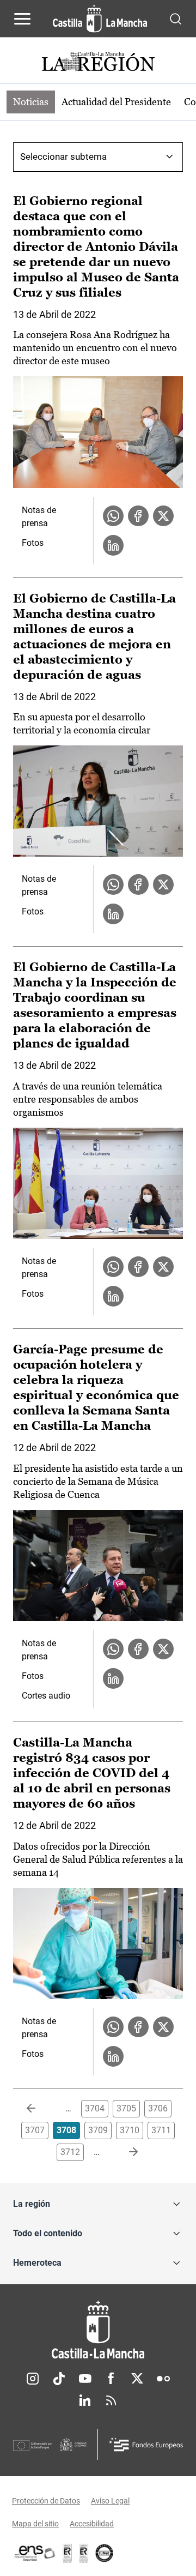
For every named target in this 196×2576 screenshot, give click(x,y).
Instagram (33, 2379)
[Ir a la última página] (125, 2152)
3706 (158, 2108)
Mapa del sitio (35, 2524)
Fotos (33, 543)
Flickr (163, 2379)
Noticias (31, 102)
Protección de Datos (46, 2501)
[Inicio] (98, 2330)
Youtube (85, 2379)
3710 (130, 2130)
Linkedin (85, 2400)
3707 (35, 2130)
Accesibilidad (92, 2524)
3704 (95, 2108)
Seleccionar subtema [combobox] (63, 157)
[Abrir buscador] (176, 18)
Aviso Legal (110, 2501)
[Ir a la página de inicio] (100, 19)
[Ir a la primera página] (40, 2109)
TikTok (59, 2379)
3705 (126, 2108)
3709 (98, 2130)
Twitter (137, 2379)
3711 (161, 2130)
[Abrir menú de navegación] (22, 19)
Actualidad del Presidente (116, 102)
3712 (70, 2152)
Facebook (111, 2379)
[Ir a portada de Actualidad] (98, 63)
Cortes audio (46, 1696)
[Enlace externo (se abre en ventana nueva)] (84, 2553)
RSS (111, 2400)
